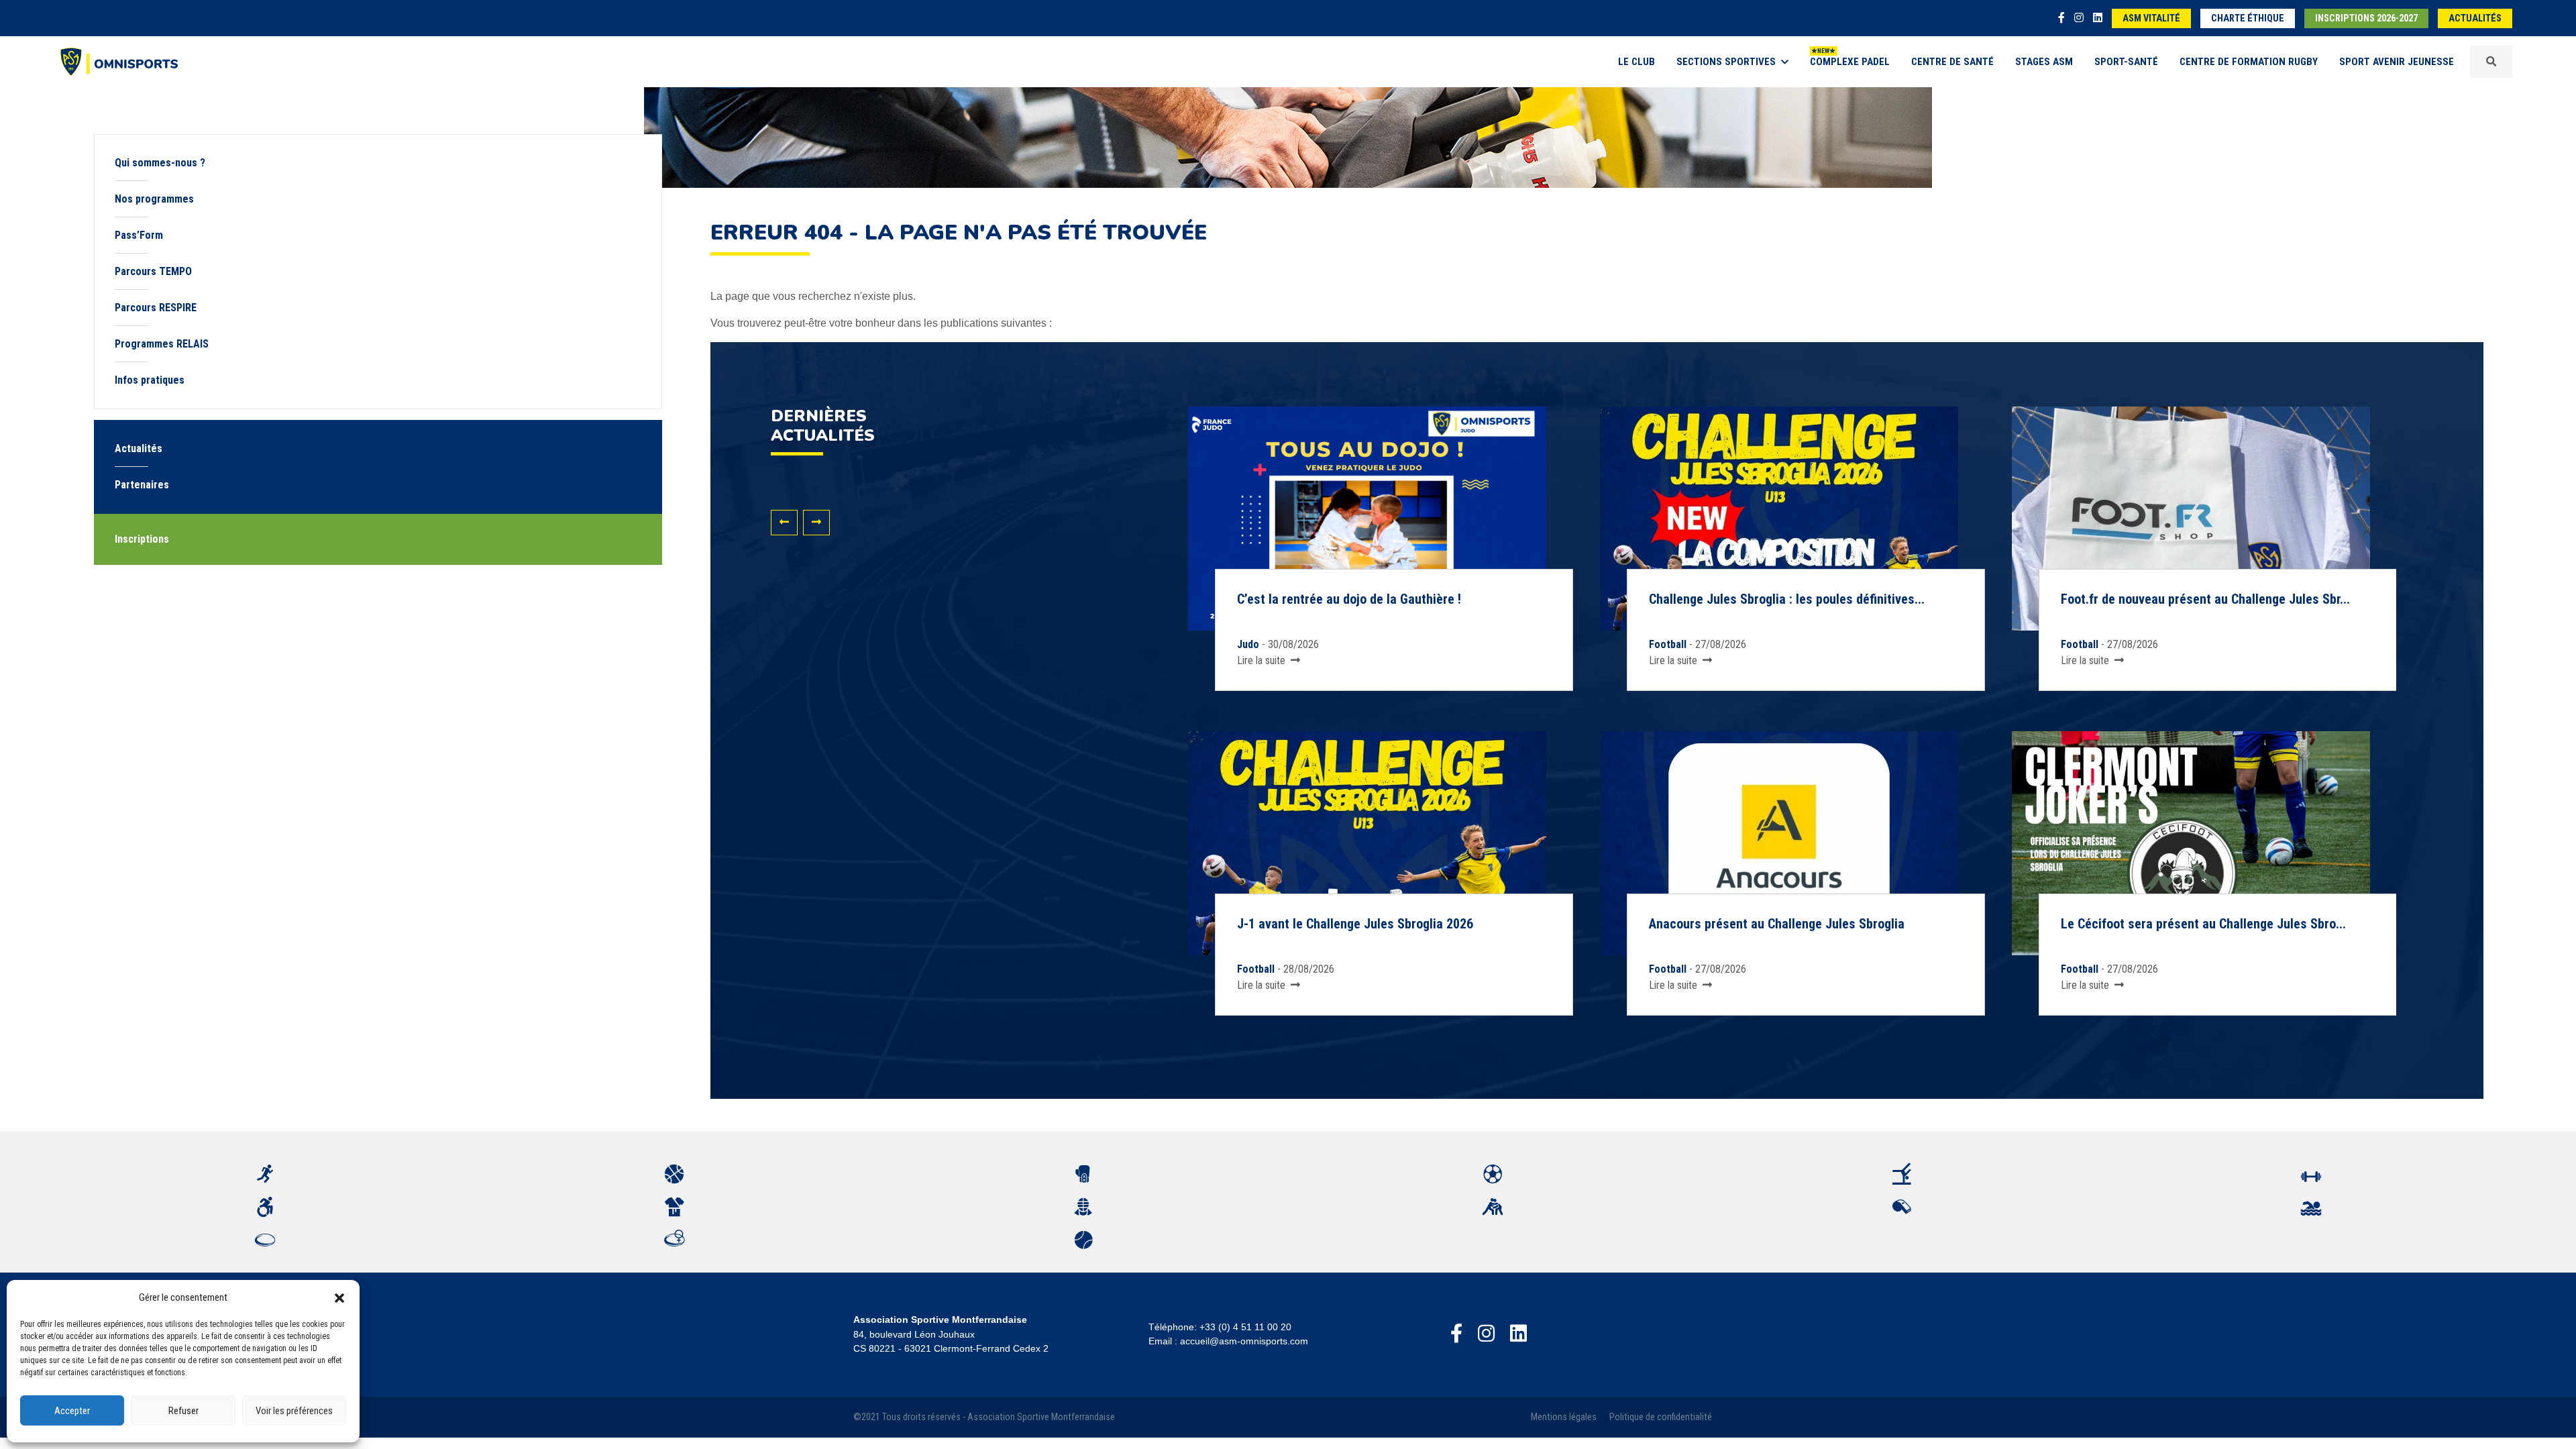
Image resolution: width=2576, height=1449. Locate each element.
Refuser (183, 1411)
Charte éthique (2248, 18)
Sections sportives (1726, 62)
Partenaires (142, 485)
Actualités (2475, 18)
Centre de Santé (1952, 62)
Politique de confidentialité (1661, 1417)
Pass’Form (139, 235)
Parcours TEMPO (153, 271)
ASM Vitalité (2151, 18)
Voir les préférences (294, 1411)
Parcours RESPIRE (156, 308)
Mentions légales (1564, 1417)
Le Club (1636, 62)
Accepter (72, 1411)
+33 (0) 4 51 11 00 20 (1245, 1327)
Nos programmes (154, 199)
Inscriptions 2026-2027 (2366, 18)
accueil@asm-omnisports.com (1244, 1341)
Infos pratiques (150, 380)
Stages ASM (2044, 62)
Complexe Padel (1850, 62)
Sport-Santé (2126, 62)
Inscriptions (142, 539)
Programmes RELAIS (162, 344)
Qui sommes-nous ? (160, 163)
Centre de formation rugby (2249, 62)
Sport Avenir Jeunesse (2397, 62)
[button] (339, 1297)
